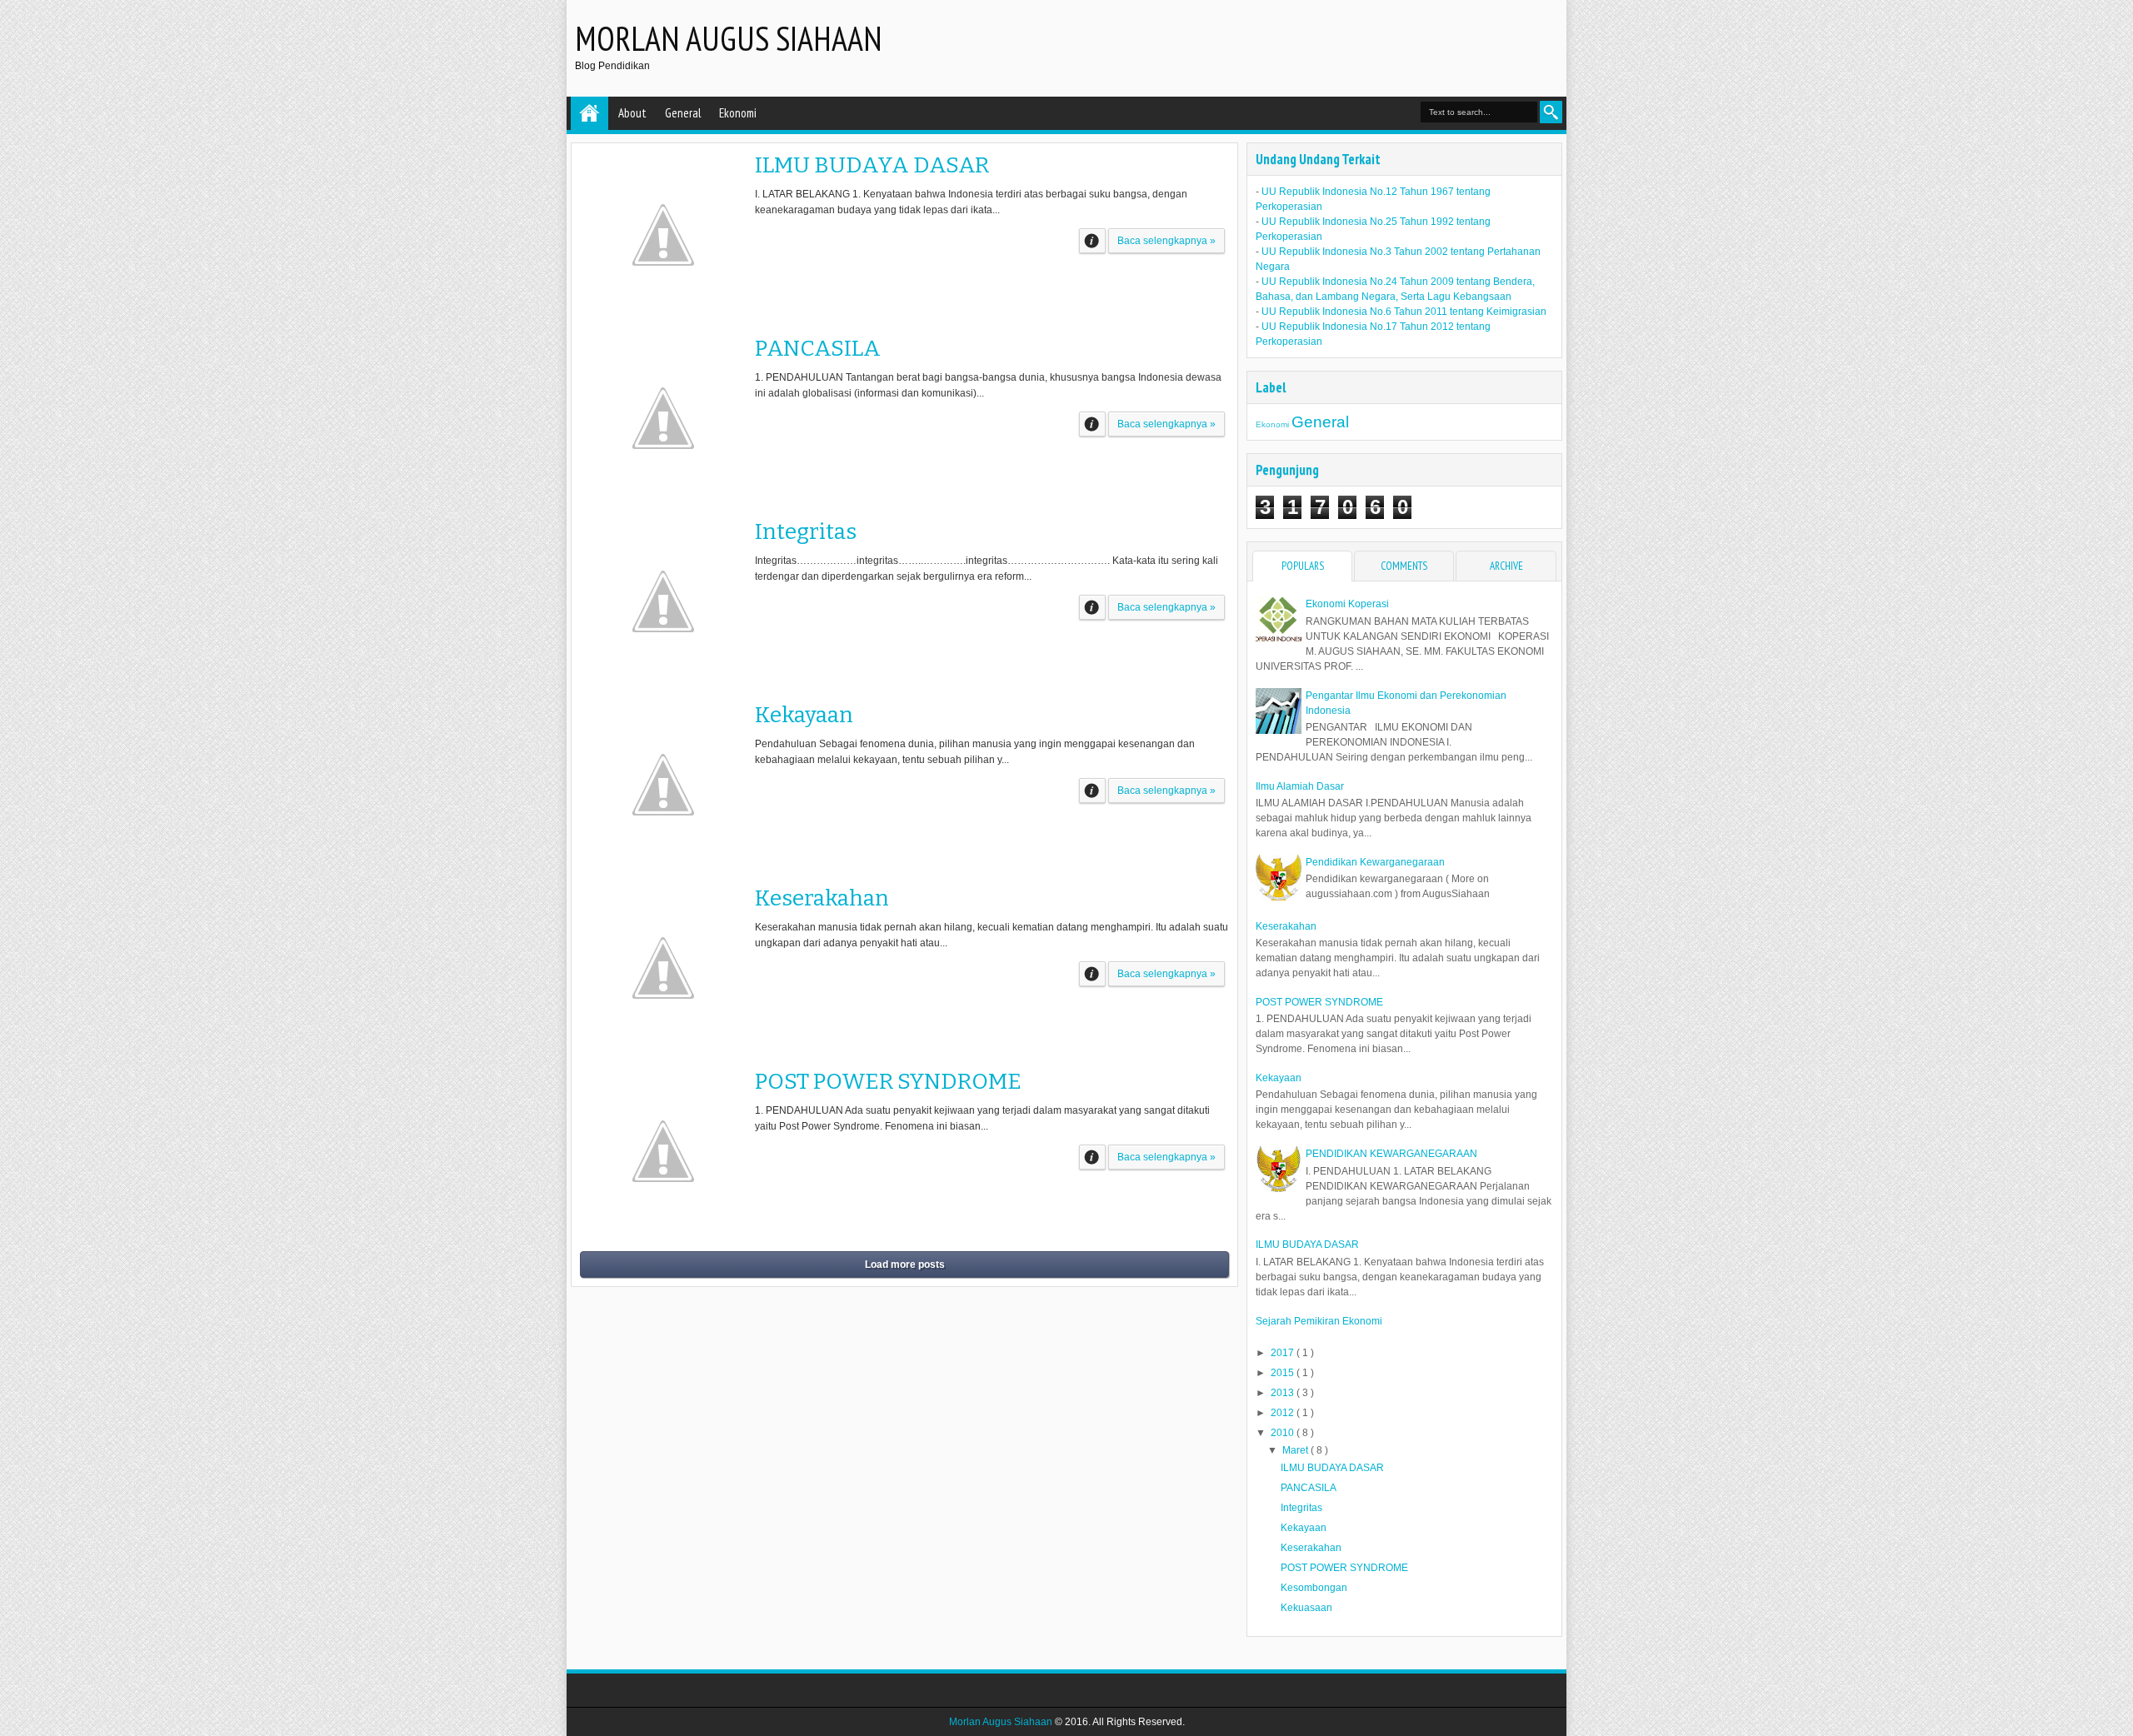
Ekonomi (738, 113)
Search (1551, 112)
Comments (1404, 566)
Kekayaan (804, 715)
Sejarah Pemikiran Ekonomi (1319, 1321)
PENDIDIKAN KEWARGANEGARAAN (1391, 1154)
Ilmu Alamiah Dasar (1300, 786)
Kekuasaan (1306, 1608)
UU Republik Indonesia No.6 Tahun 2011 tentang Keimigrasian (1404, 312)
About (632, 113)
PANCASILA (818, 348)
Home (589, 113)
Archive (1506, 566)
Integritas (806, 531)
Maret (1296, 1450)
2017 (1284, 1353)
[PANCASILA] (663, 418)
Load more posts (905, 1265)
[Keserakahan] (663, 968)
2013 (1284, 1393)
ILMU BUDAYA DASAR (872, 165)
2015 (1284, 1373)
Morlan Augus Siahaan (729, 38)
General (683, 113)
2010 (1284, 1433)
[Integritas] (663, 601)
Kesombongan (1314, 1588)
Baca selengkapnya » (1166, 241)
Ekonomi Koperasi (1347, 604)
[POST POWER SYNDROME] (663, 1151)
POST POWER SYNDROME (888, 1081)
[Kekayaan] (663, 785)
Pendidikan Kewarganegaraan (1375, 862)
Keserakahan (822, 898)
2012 (1284, 1413)
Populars (1303, 566)
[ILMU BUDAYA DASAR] (663, 235)
